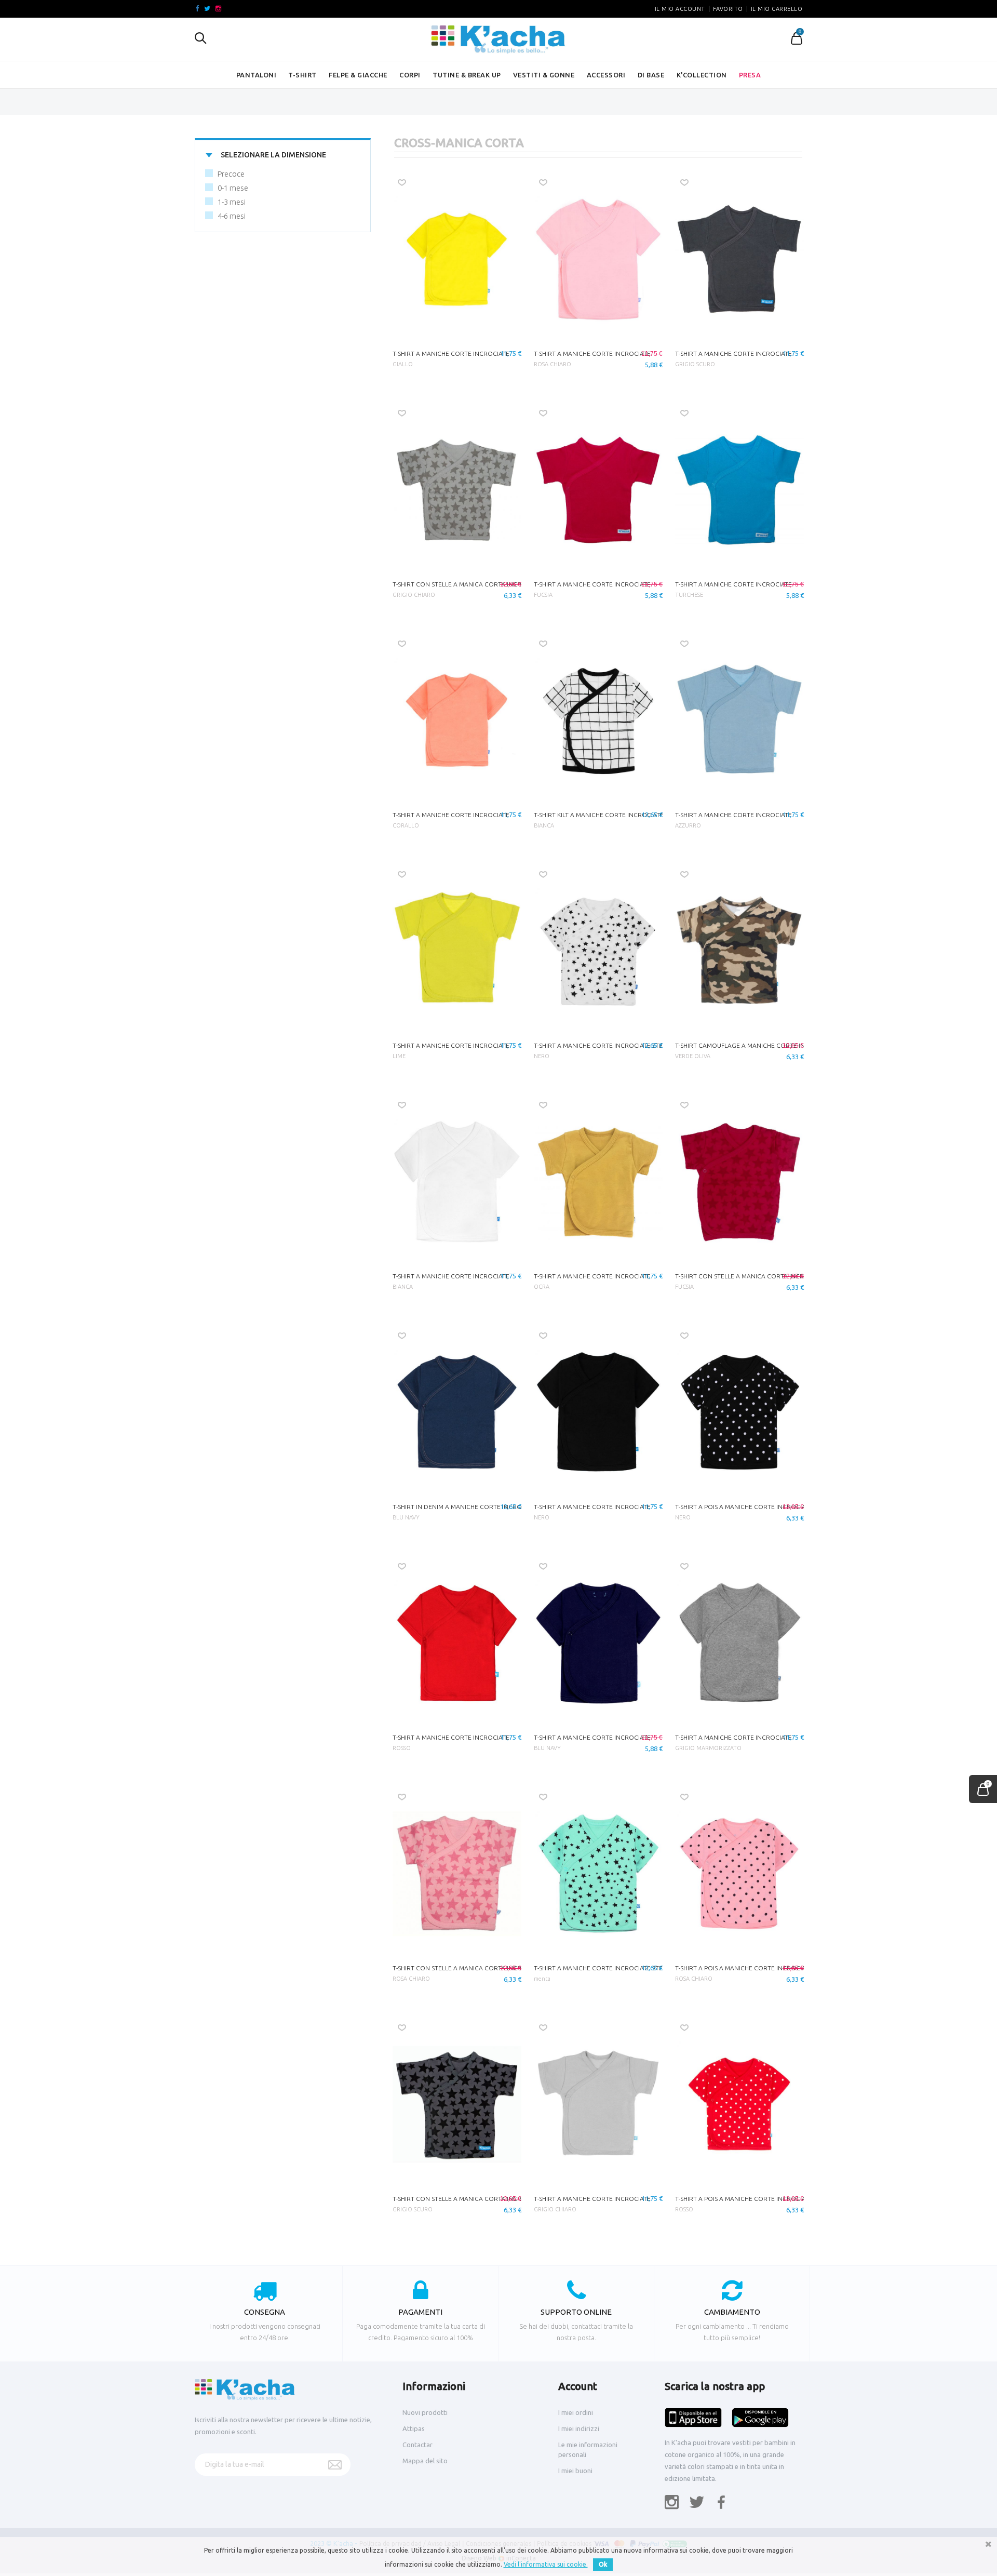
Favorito (728, 9)
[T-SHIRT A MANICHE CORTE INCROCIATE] (457, 259)
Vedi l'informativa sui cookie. (546, 2564)
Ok (603, 2564)
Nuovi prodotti (425, 2412)
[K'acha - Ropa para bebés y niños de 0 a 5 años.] (498, 39)
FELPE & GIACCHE (358, 75)
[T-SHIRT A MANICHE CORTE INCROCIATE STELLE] (598, 951)
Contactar (417, 2445)
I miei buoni (575, 2471)
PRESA (750, 75)
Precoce (231, 174)
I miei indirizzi (579, 2428)
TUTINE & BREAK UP (467, 75)
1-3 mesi (232, 202)
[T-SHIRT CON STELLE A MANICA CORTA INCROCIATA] (457, 490)
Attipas (414, 2428)
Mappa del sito (425, 2461)
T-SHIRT (302, 75)
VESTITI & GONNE (544, 75)
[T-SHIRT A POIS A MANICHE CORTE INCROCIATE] (739, 1412)
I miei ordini (576, 2412)
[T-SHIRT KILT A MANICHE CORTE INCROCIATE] (598, 720)
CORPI (410, 75)
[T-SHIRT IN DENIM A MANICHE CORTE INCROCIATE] (457, 1412)
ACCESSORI (606, 75)
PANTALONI (257, 75)
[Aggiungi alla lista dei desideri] (402, 183)
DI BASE (651, 75)
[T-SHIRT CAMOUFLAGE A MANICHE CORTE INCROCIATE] (739, 951)
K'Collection (702, 75)
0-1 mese (233, 188)
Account (578, 2386)
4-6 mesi (232, 216)
